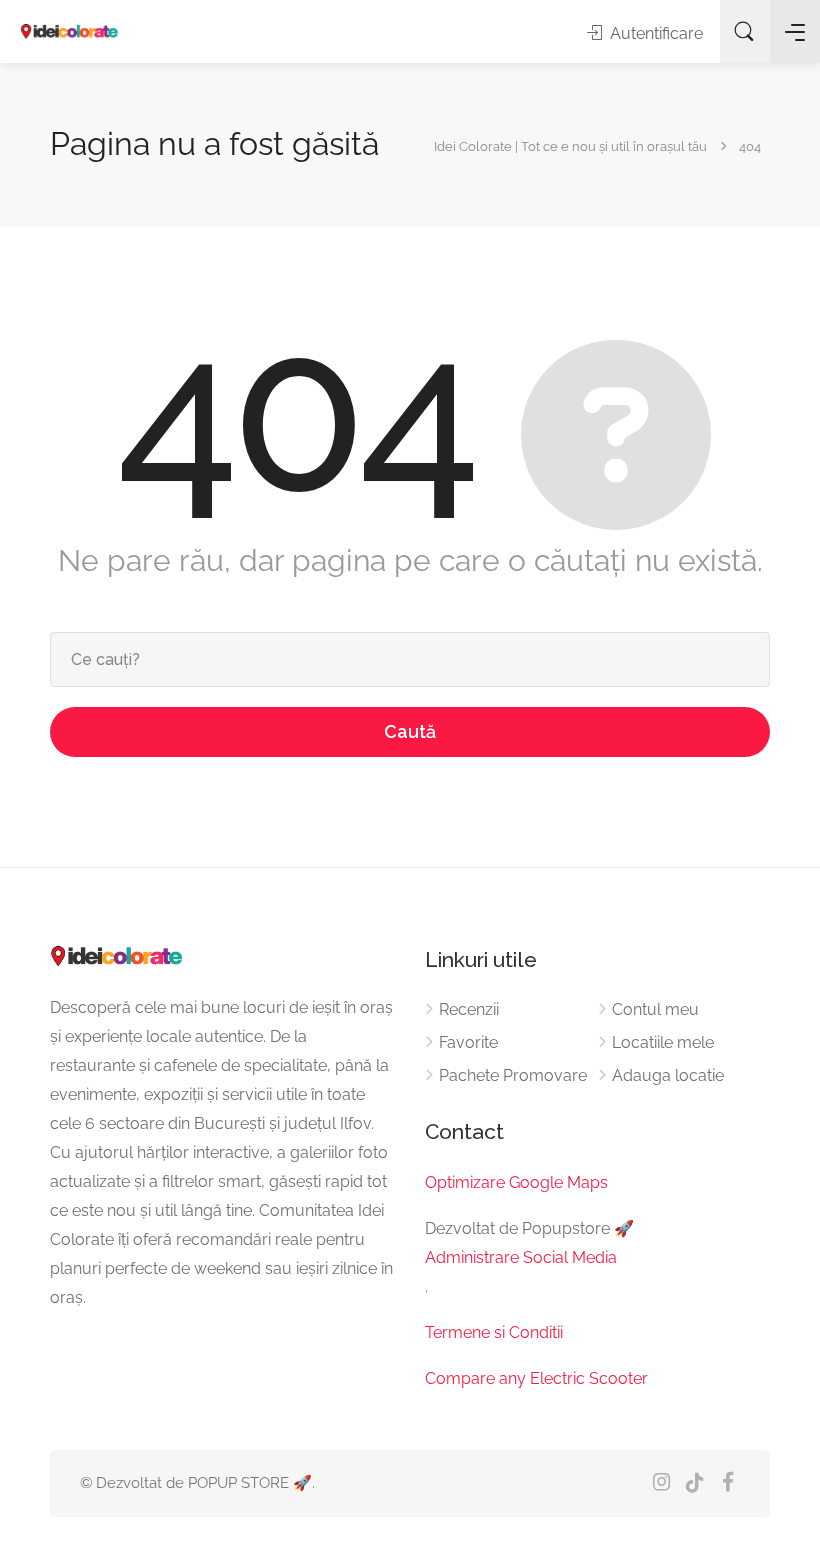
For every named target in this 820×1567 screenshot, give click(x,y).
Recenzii (469, 1009)
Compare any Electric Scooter (536, 1378)
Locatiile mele (663, 1042)
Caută (410, 731)
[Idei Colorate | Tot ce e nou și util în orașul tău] (70, 31)
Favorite (468, 1042)
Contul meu (655, 1009)
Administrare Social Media (521, 1257)
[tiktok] (694, 1483)
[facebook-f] (727, 1483)
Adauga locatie (668, 1075)
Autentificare (654, 33)
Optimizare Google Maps (516, 1182)
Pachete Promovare (513, 1075)
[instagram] (661, 1483)
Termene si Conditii (494, 1332)
